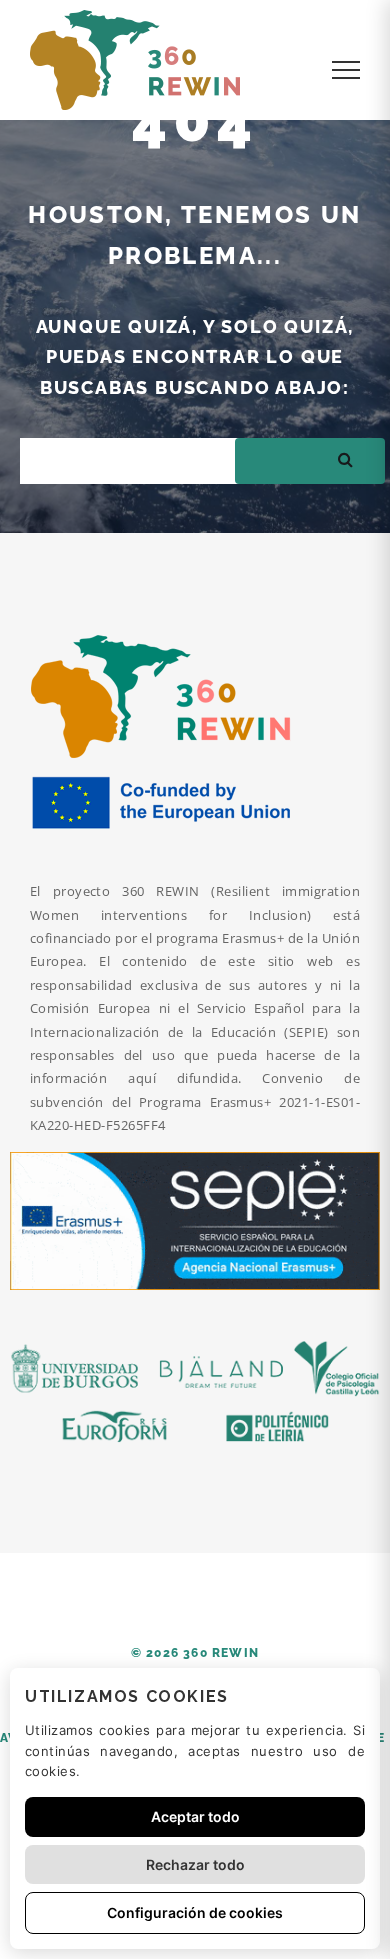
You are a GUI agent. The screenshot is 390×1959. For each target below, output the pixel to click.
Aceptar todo (195, 1816)
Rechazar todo (195, 1864)
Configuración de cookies (195, 1912)
